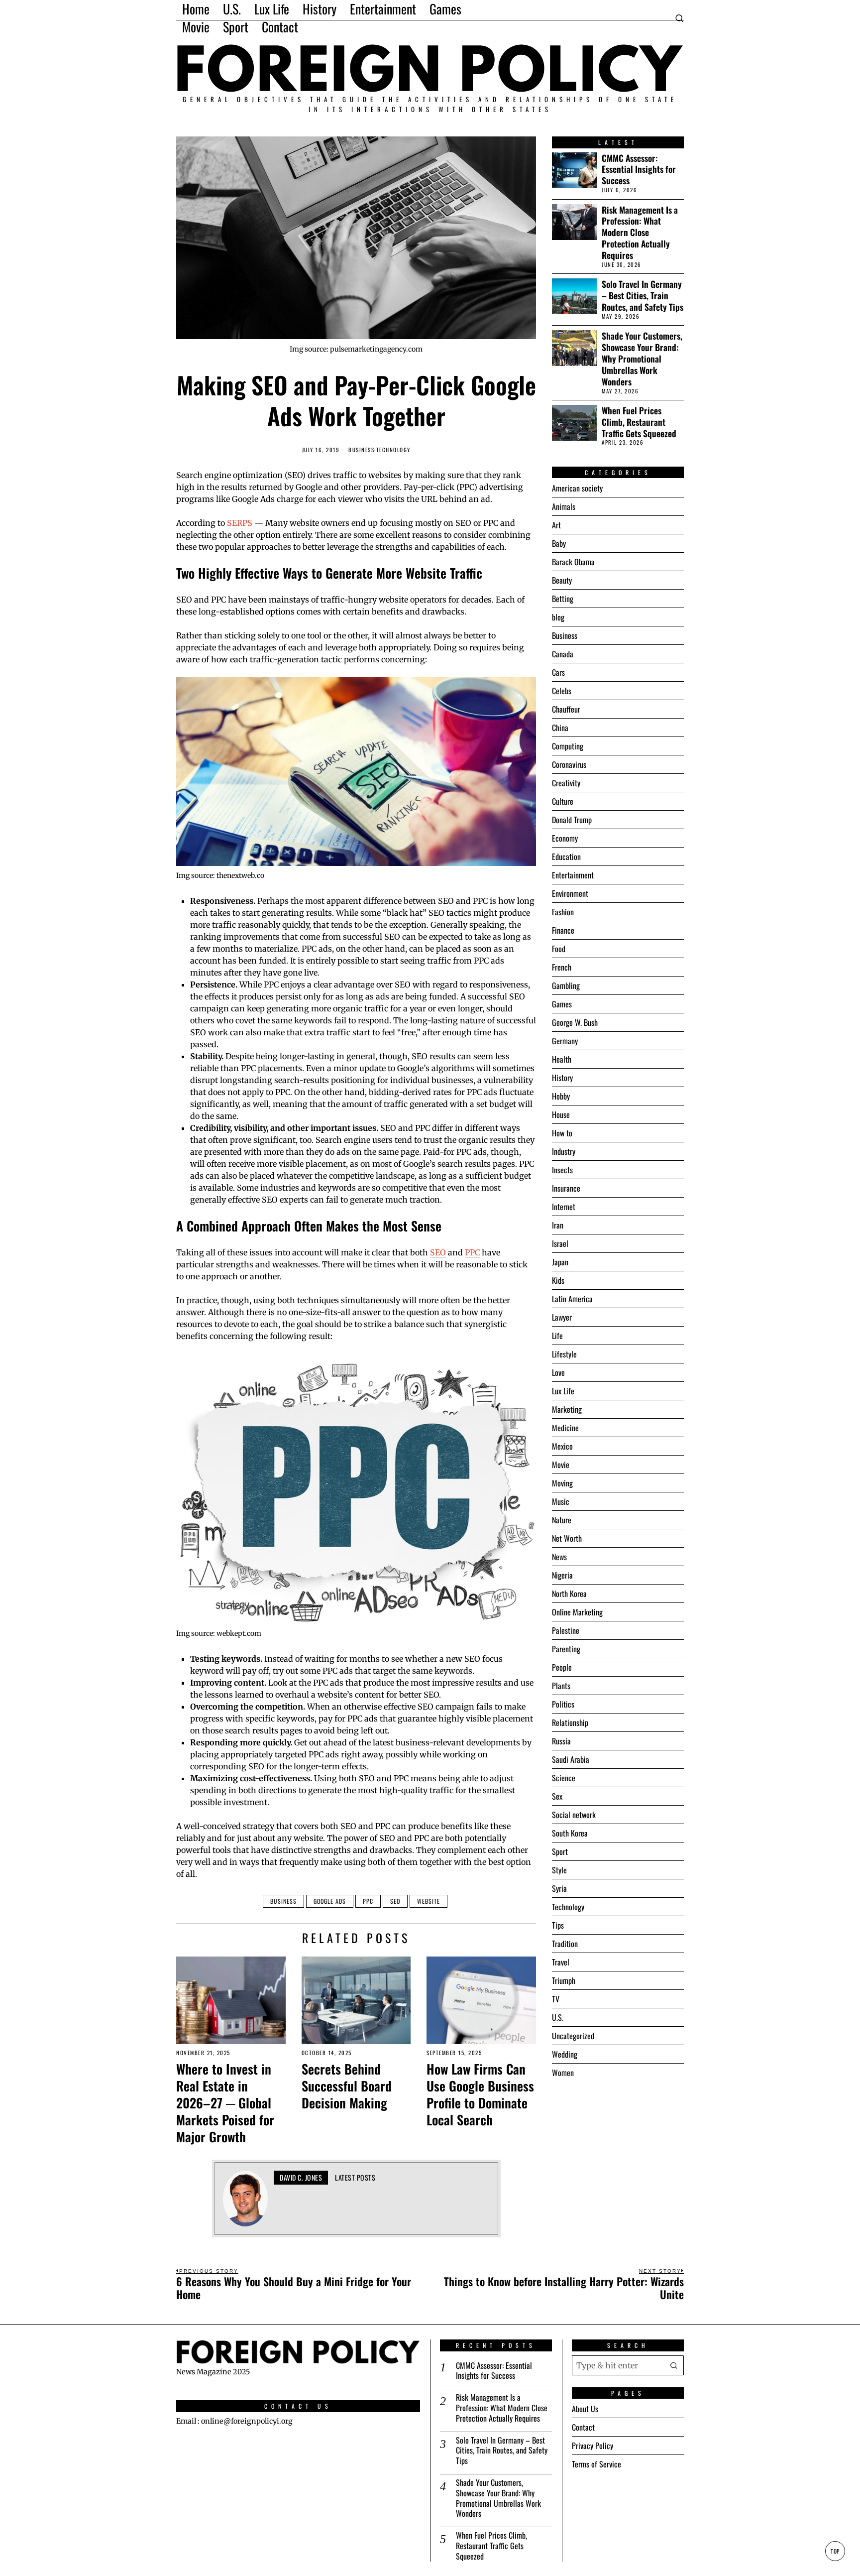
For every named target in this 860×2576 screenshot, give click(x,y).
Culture (563, 801)
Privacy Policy (592, 2446)
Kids (558, 1280)
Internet (564, 1207)
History (562, 1078)
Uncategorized (573, 2036)
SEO (438, 1252)
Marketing (567, 1409)
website (429, 1901)
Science (564, 1778)
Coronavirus (569, 764)
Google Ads (330, 1901)
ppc (368, 1901)
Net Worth (567, 1538)
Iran (558, 1225)
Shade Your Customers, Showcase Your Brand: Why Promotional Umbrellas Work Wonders (642, 359)
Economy (565, 838)
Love (558, 1372)
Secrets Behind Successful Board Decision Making (347, 2086)
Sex (557, 1796)
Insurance (566, 1188)
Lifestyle (564, 1354)
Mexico (562, 1446)
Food (559, 949)
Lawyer (562, 1317)
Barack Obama (573, 562)
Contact (583, 2427)
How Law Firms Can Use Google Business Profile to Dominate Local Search (480, 2094)
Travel (561, 1962)
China (560, 728)
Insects (562, 1170)
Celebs (562, 691)
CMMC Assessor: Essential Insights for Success (639, 170)
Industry (564, 1151)
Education (566, 857)
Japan (560, 1262)
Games (562, 1004)
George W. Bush (575, 1022)
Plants (561, 1686)
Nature (562, 1520)
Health (562, 1059)
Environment (570, 893)
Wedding (565, 2054)
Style (559, 1870)
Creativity (566, 783)
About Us (585, 2409)
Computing (568, 746)
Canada (563, 654)
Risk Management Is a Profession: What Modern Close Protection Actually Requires (640, 233)
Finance (563, 930)
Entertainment (573, 875)
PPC (472, 1252)
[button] (674, 2365)
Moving (562, 1483)
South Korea (570, 1833)
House (561, 1114)
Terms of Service (596, 2464)
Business (361, 450)
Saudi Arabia (571, 1759)
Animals (564, 506)
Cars (558, 672)
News (559, 1557)
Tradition (565, 1944)
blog (558, 617)
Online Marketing (577, 1612)
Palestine (566, 1630)
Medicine (565, 1428)
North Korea (569, 1594)
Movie (561, 1465)
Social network (574, 1815)
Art (556, 525)
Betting (563, 599)
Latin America (572, 1299)
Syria (559, 1888)
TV (556, 1999)
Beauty (562, 580)
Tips (558, 1925)
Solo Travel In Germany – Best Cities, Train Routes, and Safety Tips (643, 296)
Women (563, 2073)
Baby (559, 543)
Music (561, 1501)
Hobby (561, 1096)
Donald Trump (572, 820)
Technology (393, 450)
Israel (560, 1243)
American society (577, 488)
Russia (561, 1741)
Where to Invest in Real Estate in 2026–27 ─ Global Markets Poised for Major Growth (225, 2103)
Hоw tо (562, 1133)
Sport (560, 1851)
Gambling (566, 985)
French (562, 967)
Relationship (570, 1722)
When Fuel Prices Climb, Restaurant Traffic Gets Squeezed (639, 422)
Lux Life (563, 1391)
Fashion (563, 912)
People (562, 1667)
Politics (563, 1704)
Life (557, 1336)
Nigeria (562, 1575)
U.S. (558, 2017)
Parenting (566, 1649)
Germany (565, 1041)
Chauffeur (566, 709)
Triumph (564, 1980)
